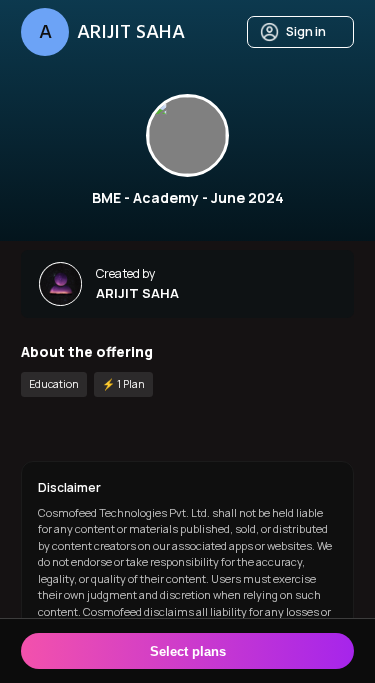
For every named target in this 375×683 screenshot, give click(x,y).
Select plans (188, 651)
